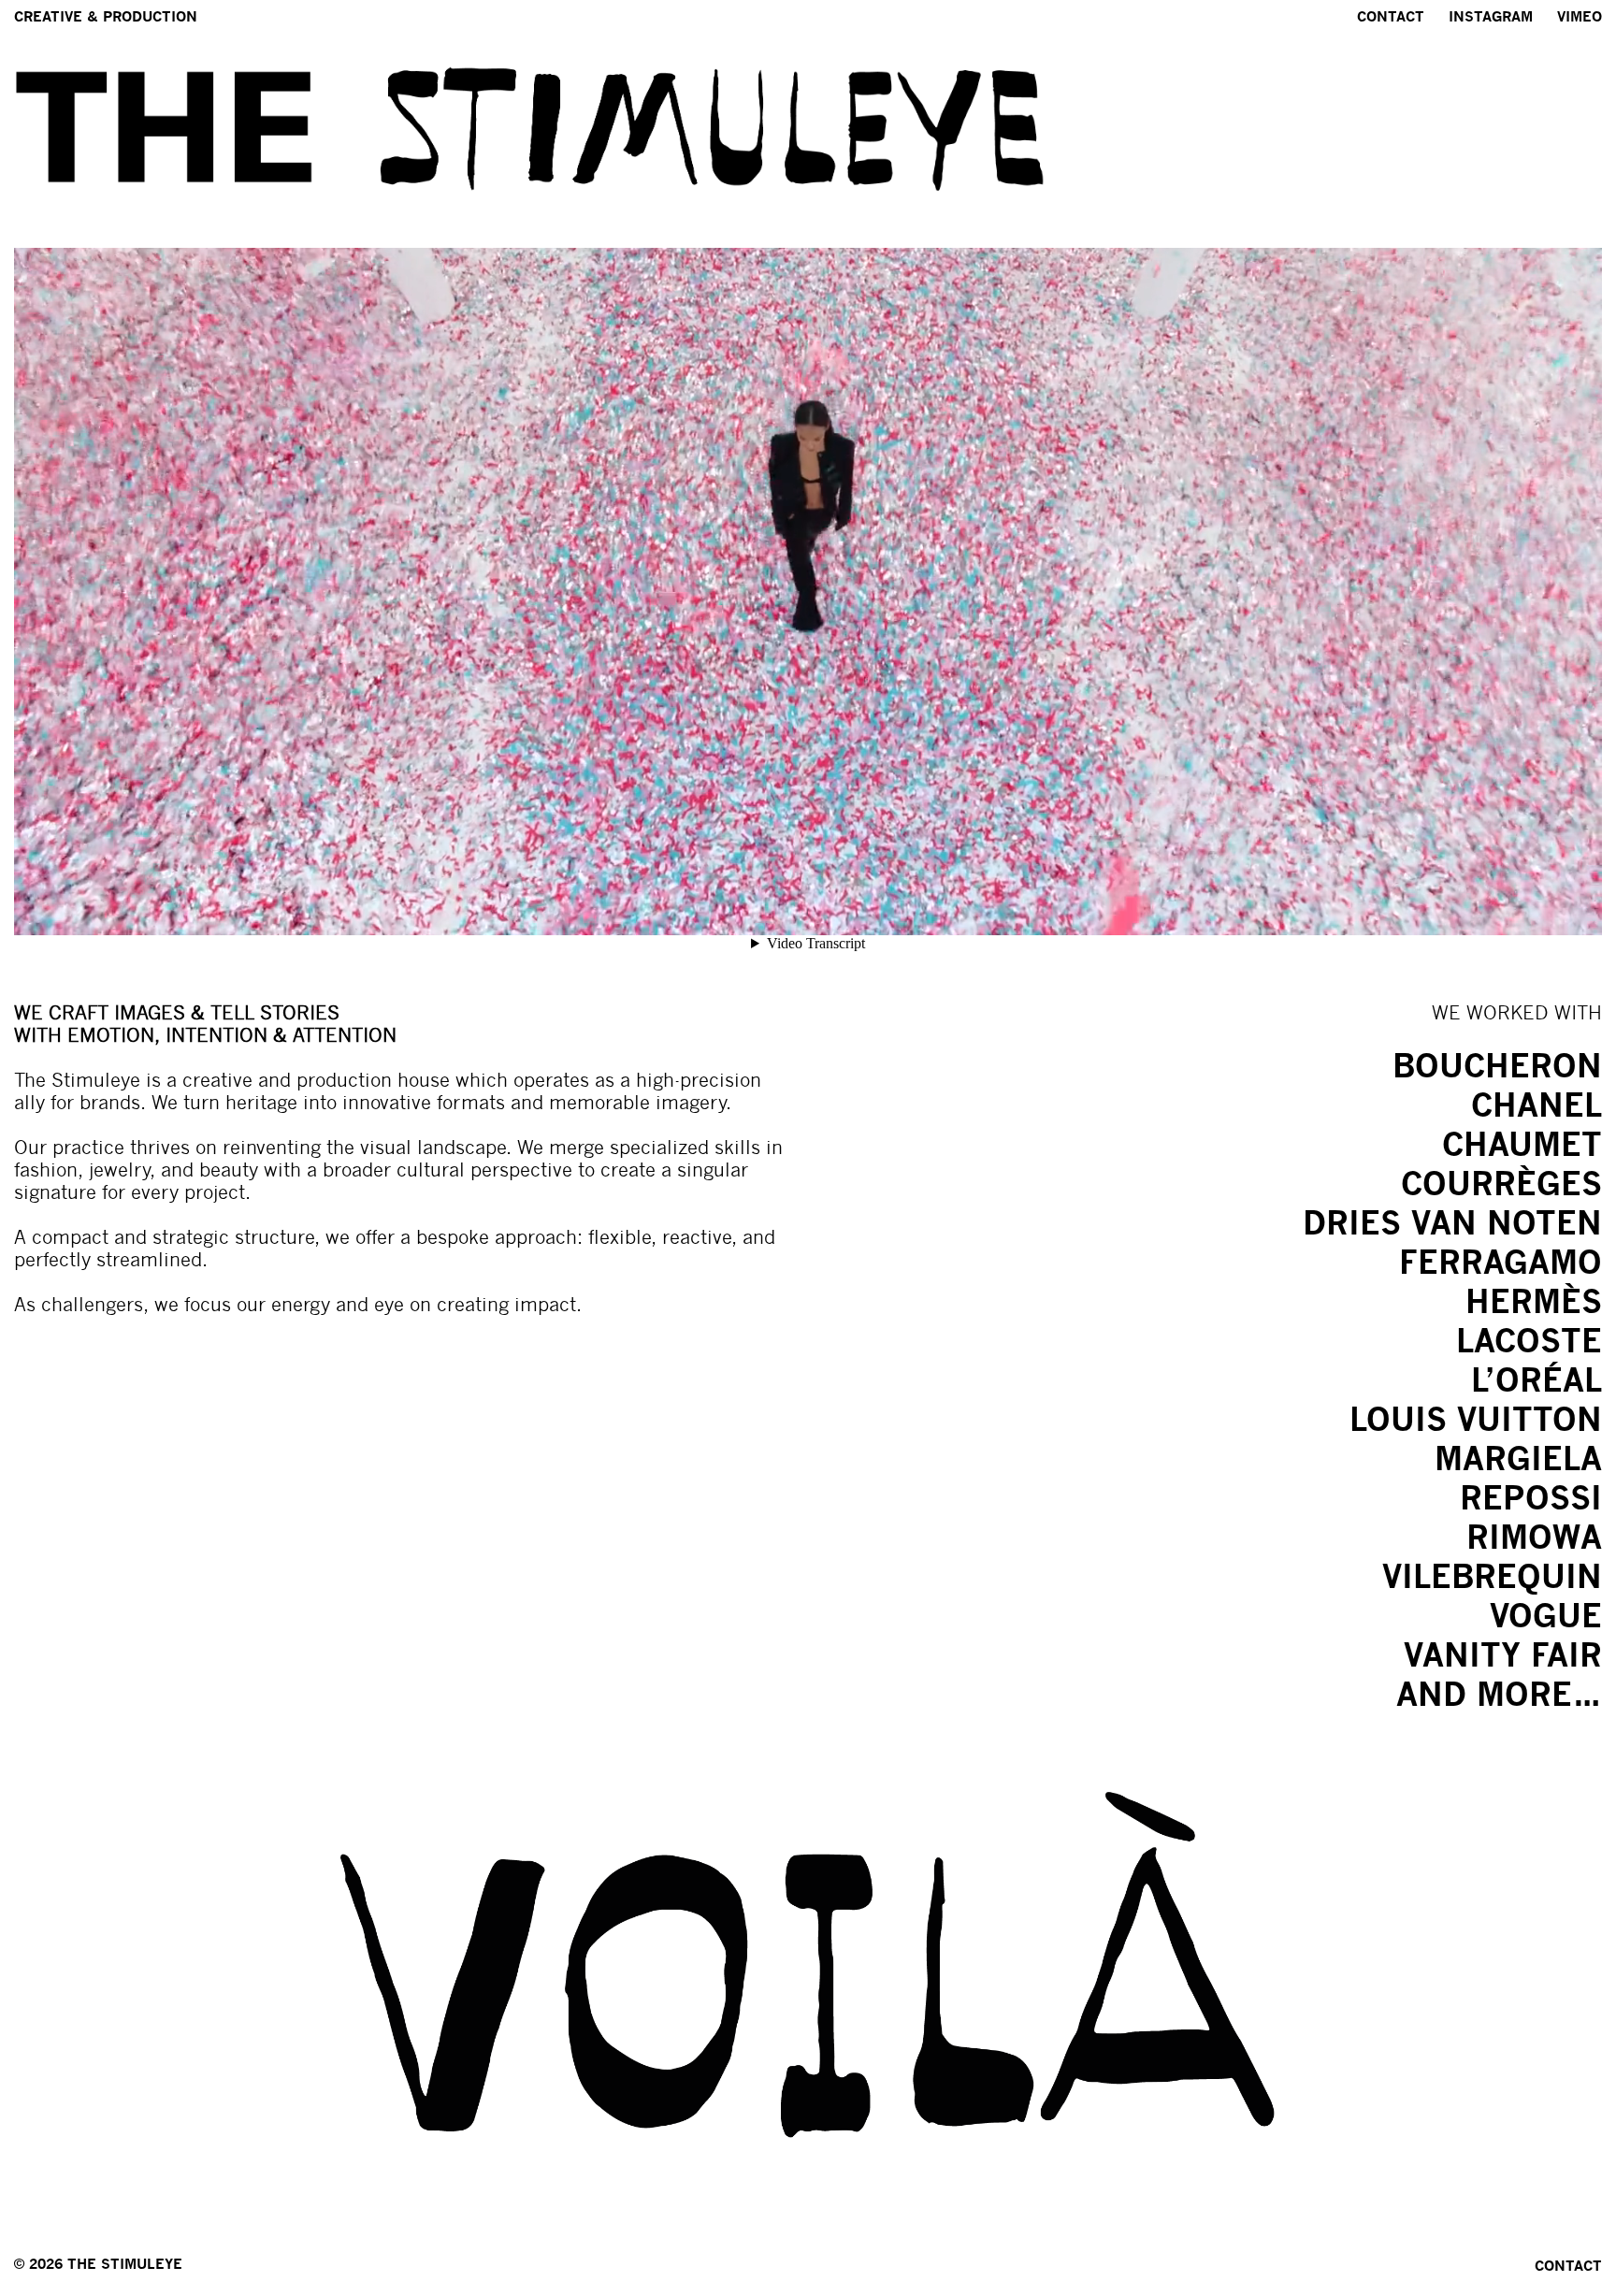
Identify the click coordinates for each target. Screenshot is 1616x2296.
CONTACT (1568, 2266)
